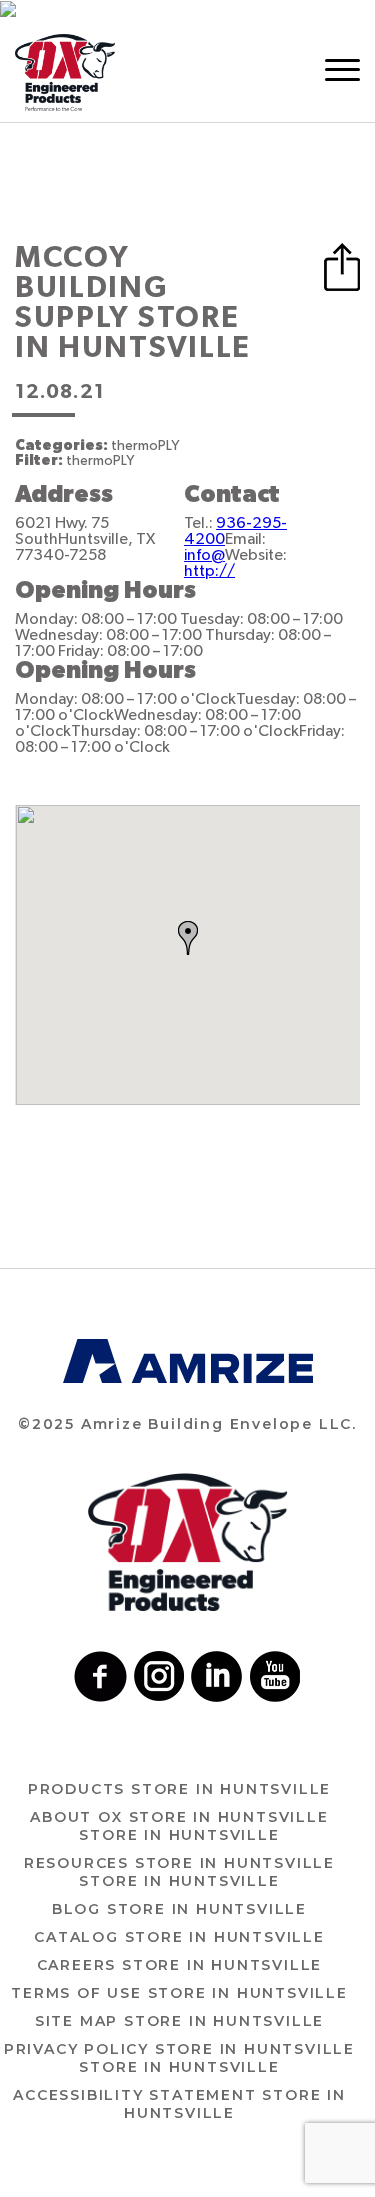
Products (179, 1789)
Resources (179, 1872)
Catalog (179, 1937)
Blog (179, 1909)
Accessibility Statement (179, 2104)
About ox (179, 1826)
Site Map (179, 2021)
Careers (180, 1965)
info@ (204, 555)
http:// (209, 571)
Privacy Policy (179, 2058)
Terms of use (179, 1993)
